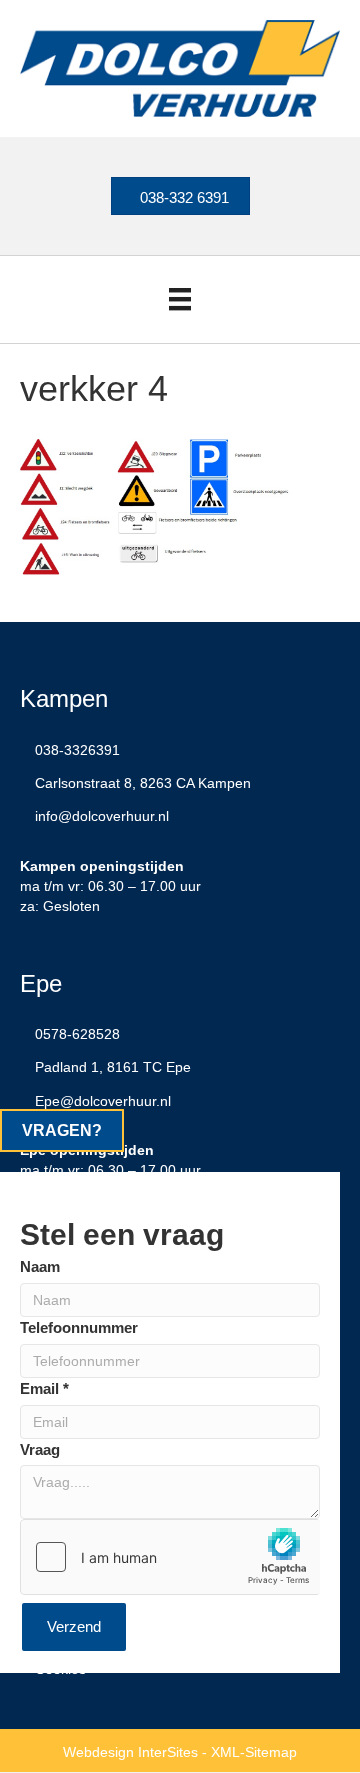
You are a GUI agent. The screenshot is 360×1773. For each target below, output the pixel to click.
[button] (62, 1130)
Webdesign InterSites (130, 1752)
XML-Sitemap (254, 1752)
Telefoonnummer (79, 1327)
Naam (40, 1266)
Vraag (40, 1449)
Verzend (74, 1626)
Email (44, 1388)
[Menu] (180, 299)
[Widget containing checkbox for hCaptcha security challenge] (170, 1557)
